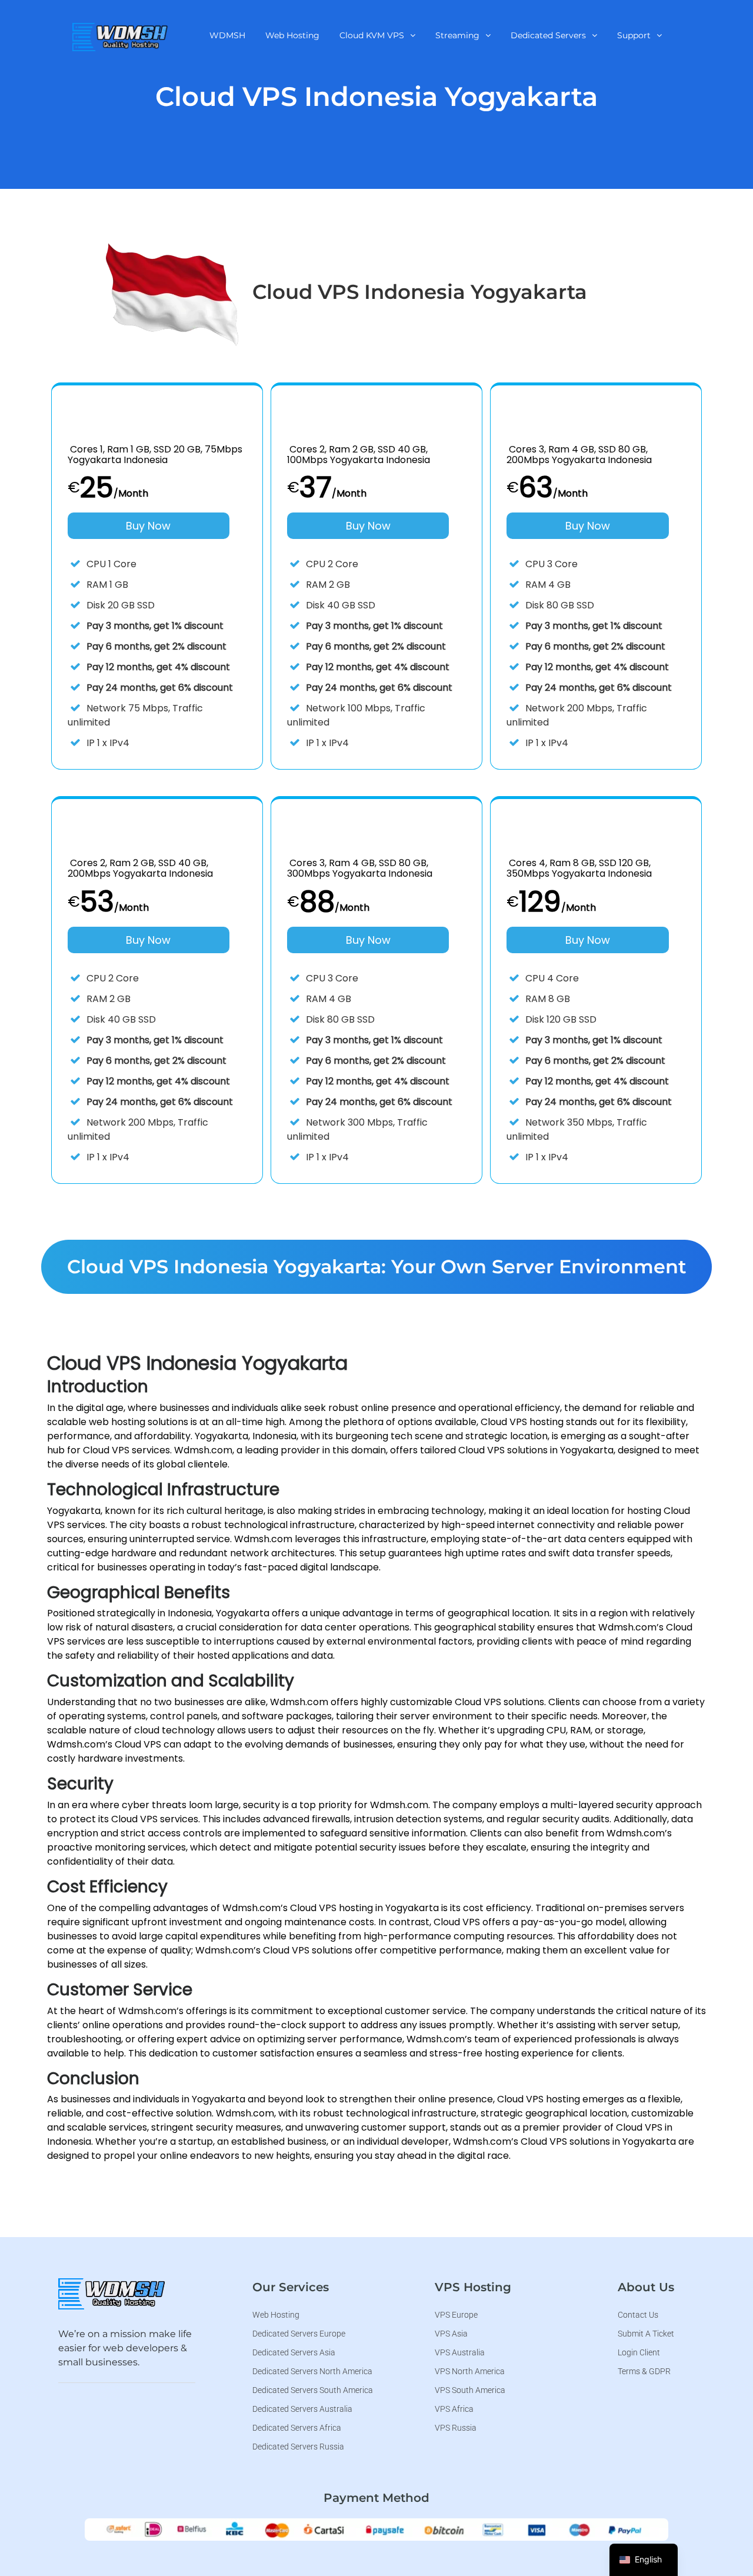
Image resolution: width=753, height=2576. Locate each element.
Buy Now (148, 526)
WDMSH (227, 35)
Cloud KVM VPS (372, 35)
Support (634, 35)
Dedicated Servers (548, 35)
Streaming (457, 35)
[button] (377, 35)
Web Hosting (292, 35)
